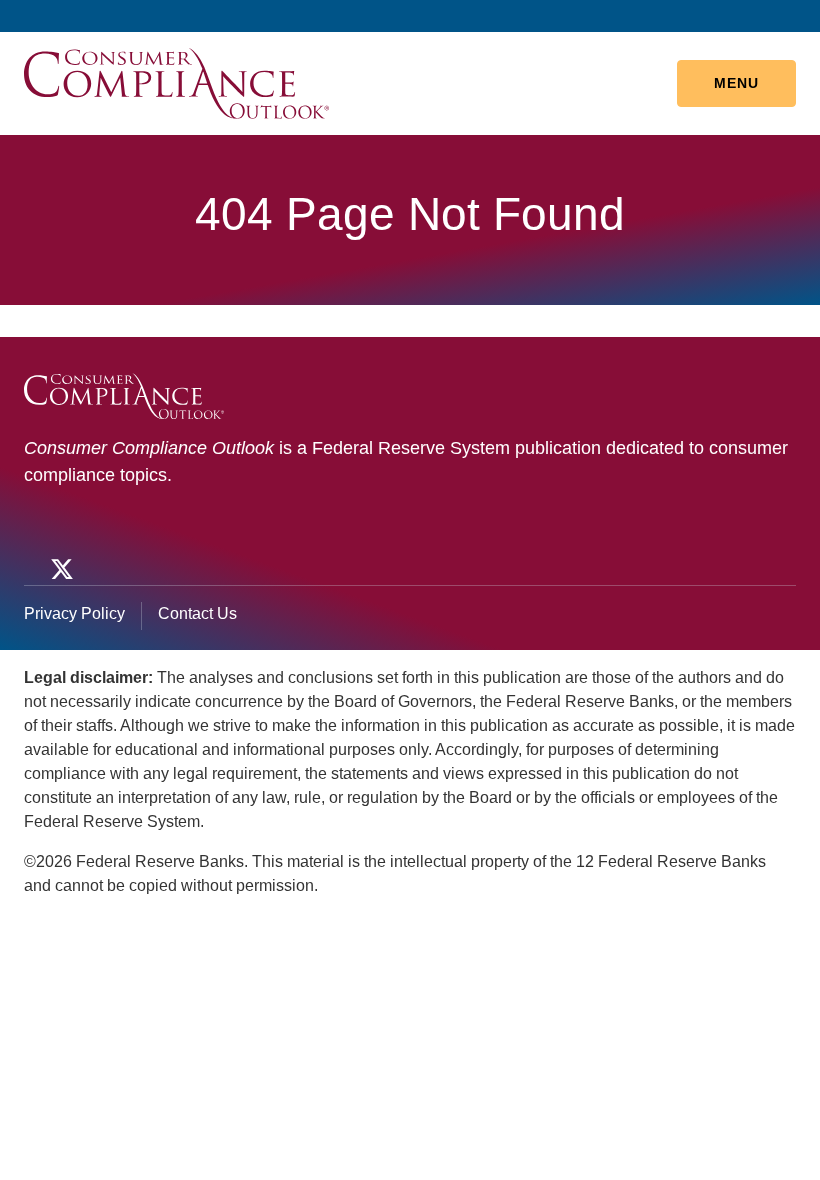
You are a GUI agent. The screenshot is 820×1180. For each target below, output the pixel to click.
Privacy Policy (74, 613)
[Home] (176, 82)
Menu (736, 83)
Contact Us (197, 613)
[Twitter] (60, 569)
